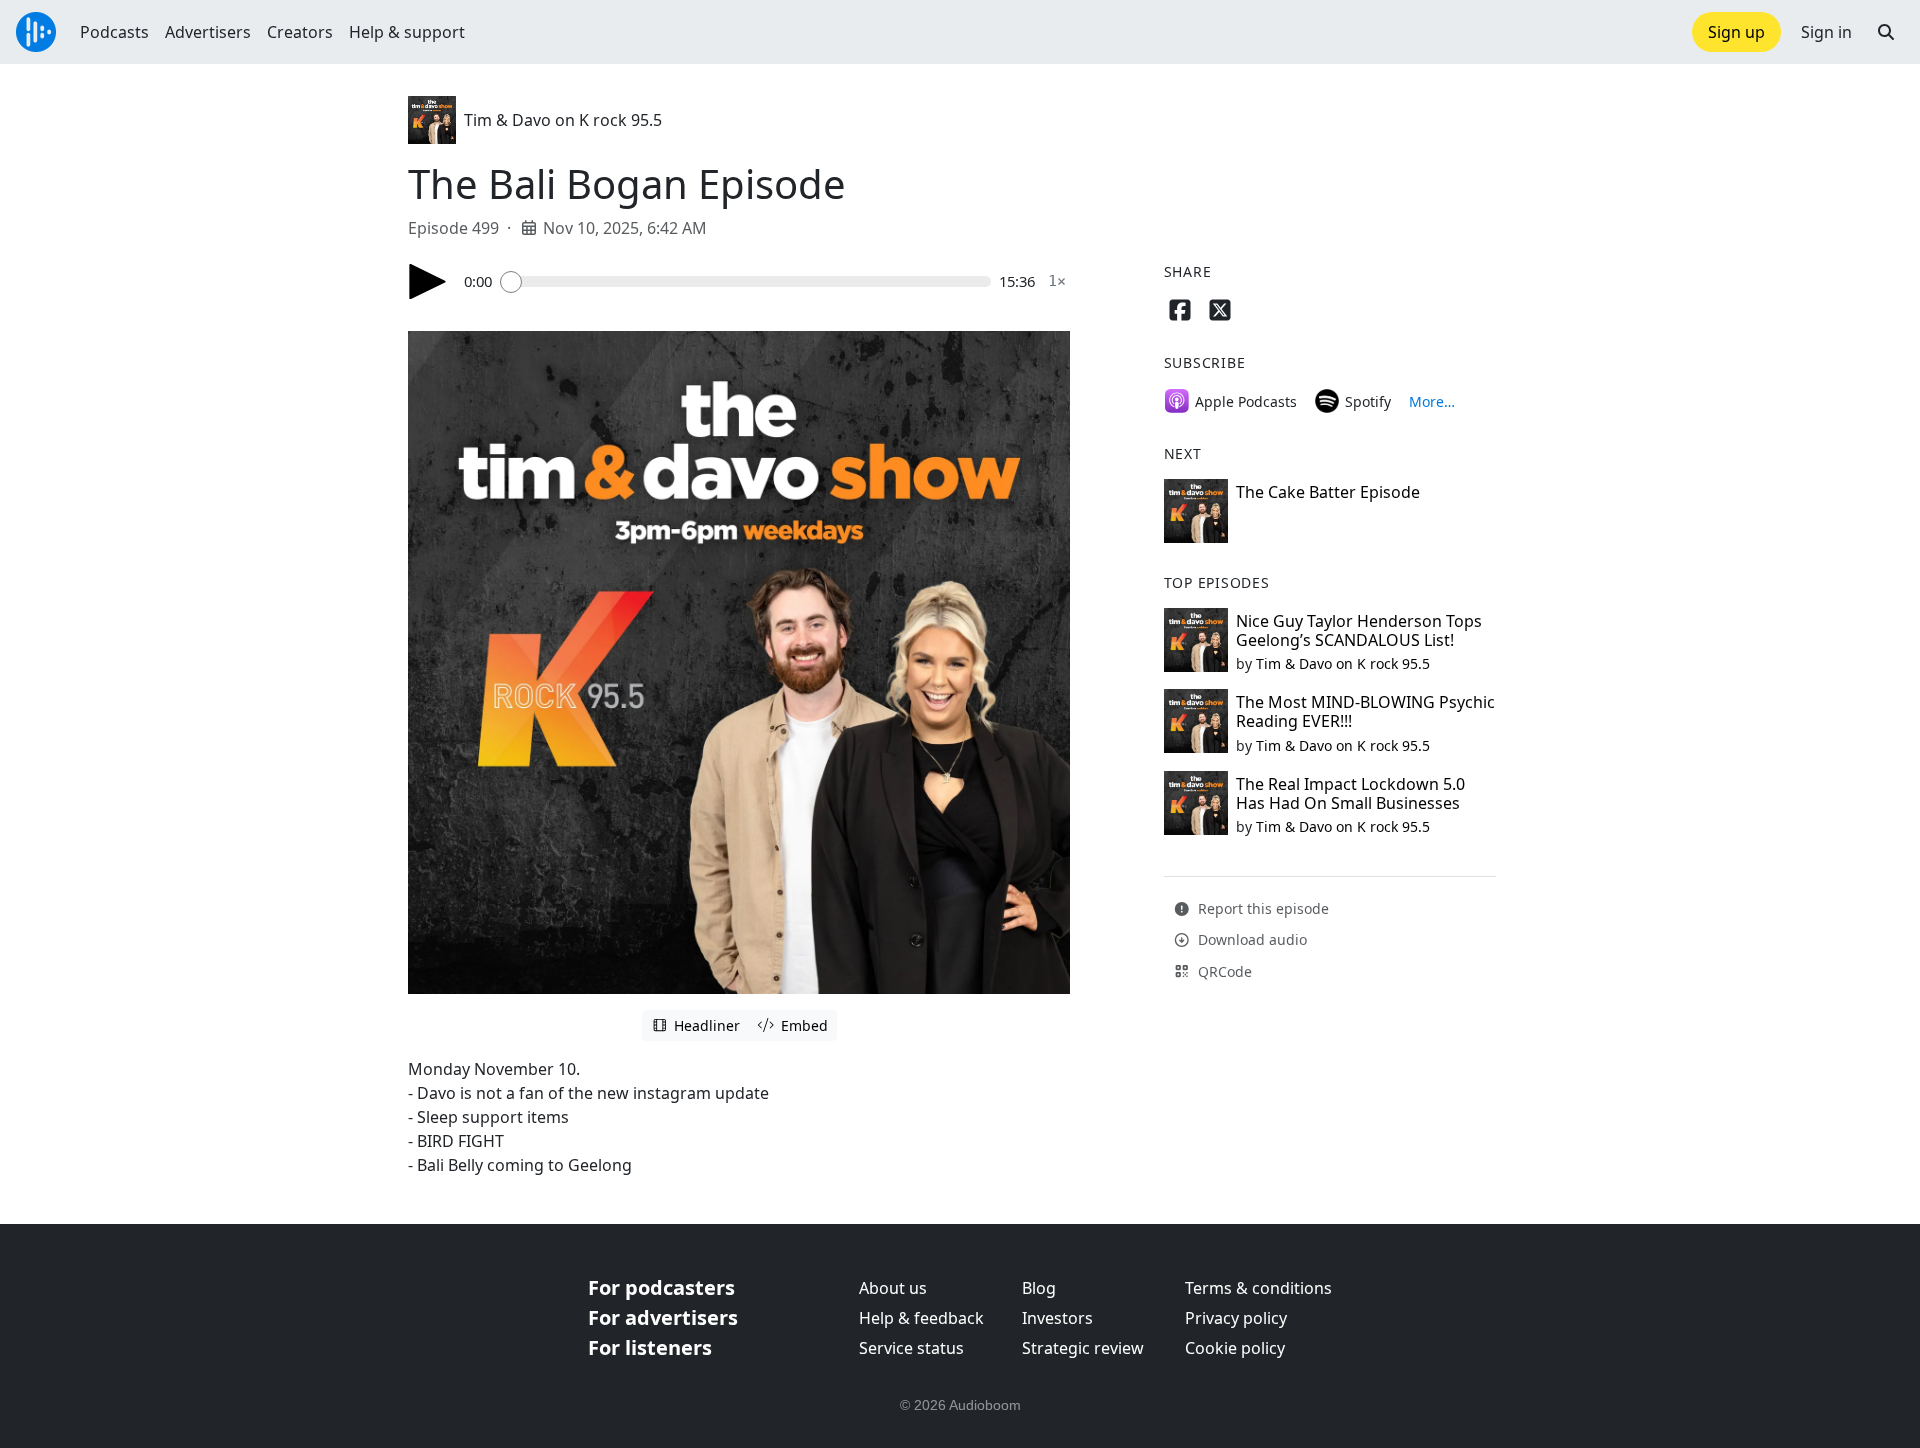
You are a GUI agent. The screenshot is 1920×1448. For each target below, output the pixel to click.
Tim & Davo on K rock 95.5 (563, 120)
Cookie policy (1235, 1348)
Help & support (407, 32)
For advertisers (663, 1317)
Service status (911, 1348)
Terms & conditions (1258, 1288)
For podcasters (661, 1287)
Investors (1057, 1318)
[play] (428, 281)
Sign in (1826, 32)
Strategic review (1083, 1348)
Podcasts (114, 32)
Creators (300, 32)
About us (893, 1288)
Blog (1039, 1288)
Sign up (1736, 32)
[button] (1886, 32)
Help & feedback (921, 1318)
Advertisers (208, 32)
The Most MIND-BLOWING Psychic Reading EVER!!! (1365, 711)
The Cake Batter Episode (1328, 492)
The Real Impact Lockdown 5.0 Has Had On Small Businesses (1350, 793)
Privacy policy (1236, 1318)
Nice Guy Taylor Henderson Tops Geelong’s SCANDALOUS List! (1359, 630)
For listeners (650, 1347)
